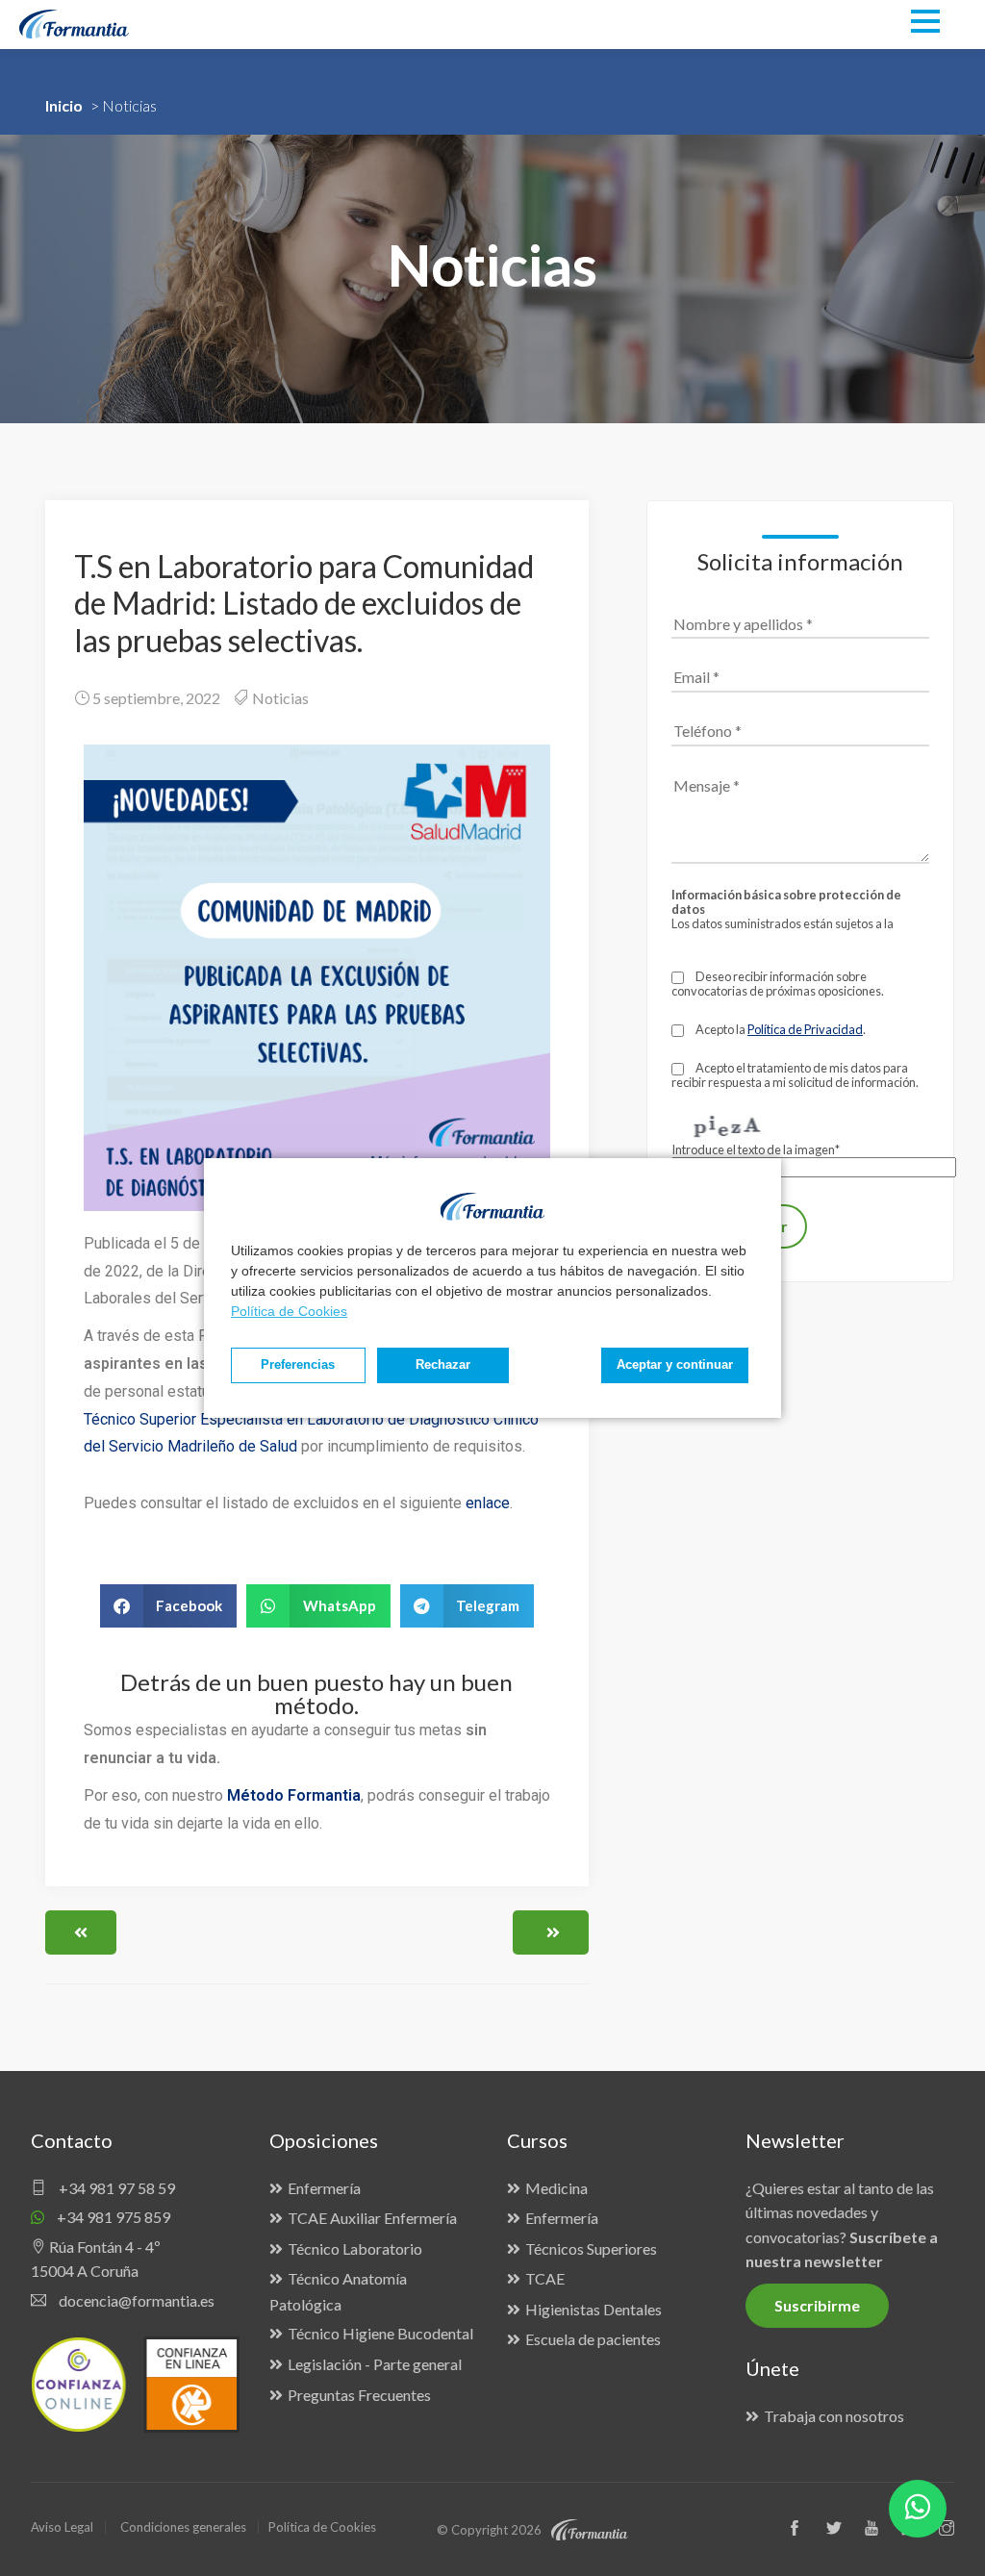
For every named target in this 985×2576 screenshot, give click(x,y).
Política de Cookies (289, 1311)
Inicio (64, 105)
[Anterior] (81, 1932)
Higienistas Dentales (594, 2309)
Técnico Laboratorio (355, 2248)
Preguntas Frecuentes (359, 2395)
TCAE (545, 2278)
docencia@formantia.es (135, 2300)
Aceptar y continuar (675, 1365)
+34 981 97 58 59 (115, 2188)
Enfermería (324, 2188)
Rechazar (443, 1365)
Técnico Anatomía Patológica (338, 2291)
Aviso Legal (62, 2527)
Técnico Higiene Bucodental (380, 2333)
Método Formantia (294, 1795)
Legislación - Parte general (375, 2364)
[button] (169, 1606)
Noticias (280, 698)
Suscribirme (817, 2305)
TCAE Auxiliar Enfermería (372, 2218)
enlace (488, 1503)
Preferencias (298, 1365)
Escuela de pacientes (593, 2339)
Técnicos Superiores (591, 2248)
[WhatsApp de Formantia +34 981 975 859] (918, 2509)
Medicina (556, 2188)
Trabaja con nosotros (834, 2416)
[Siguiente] (551, 1932)
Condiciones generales (183, 2527)
